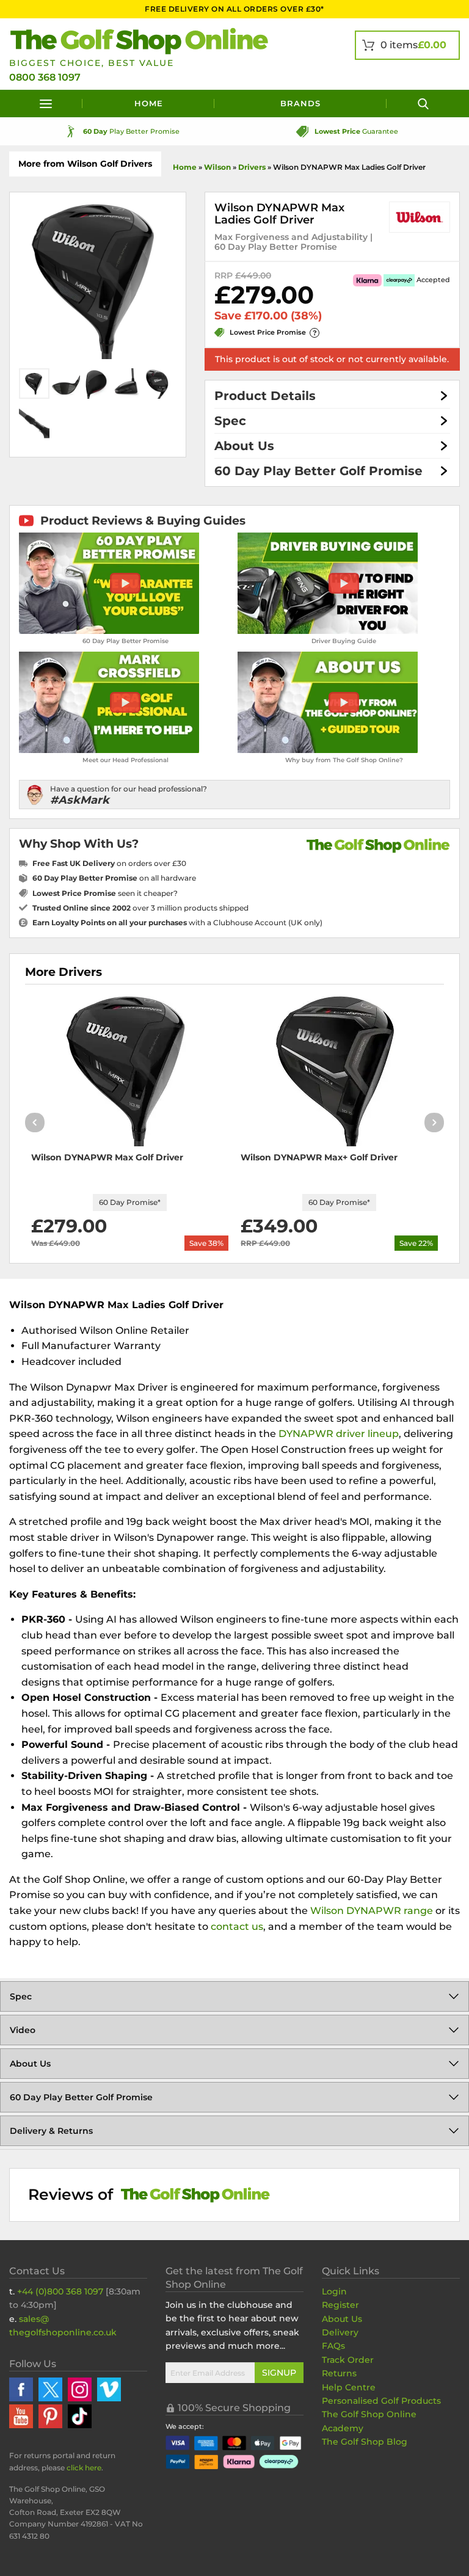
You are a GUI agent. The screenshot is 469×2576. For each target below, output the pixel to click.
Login (334, 2291)
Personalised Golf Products (381, 2401)
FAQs (333, 2346)
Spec (230, 421)
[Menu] (46, 104)
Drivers (252, 167)
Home (149, 103)
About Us (244, 446)
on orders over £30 (109, 863)
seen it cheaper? (105, 893)
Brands (300, 103)
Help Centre (349, 2387)
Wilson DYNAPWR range (372, 1911)
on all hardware (114, 878)
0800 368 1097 (45, 77)
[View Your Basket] (407, 45)
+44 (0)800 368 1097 (60, 2291)
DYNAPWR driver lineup (339, 1434)
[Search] (423, 104)
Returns (339, 2373)
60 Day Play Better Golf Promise (318, 471)
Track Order (348, 2360)
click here (84, 2468)
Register (340, 2305)
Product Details (265, 396)
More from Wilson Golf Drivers (85, 164)
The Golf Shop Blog (365, 2442)
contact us (237, 1927)
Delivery (340, 2332)
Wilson (217, 167)
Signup (279, 2373)
